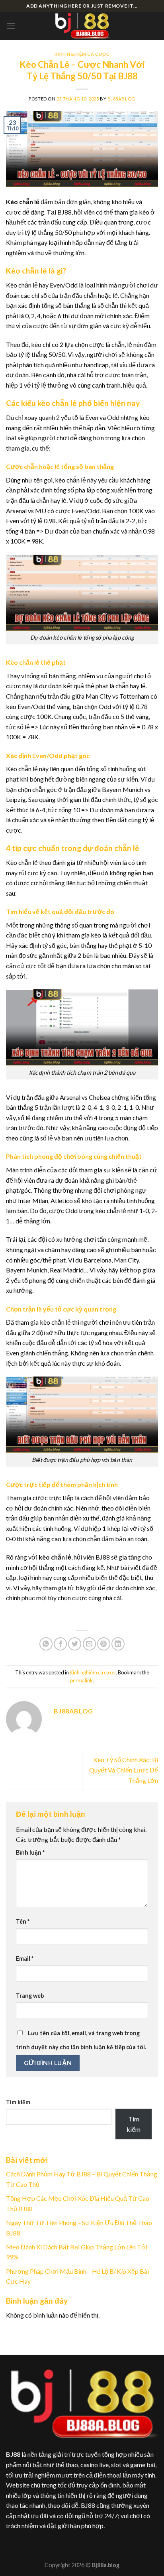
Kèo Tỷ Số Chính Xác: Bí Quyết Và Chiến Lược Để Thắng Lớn (124, 1770)
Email (25, 1959)
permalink (81, 1680)
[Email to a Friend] (89, 1644)
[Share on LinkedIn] (118, 1644)
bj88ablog (121, 99)
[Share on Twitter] (75, 1644)
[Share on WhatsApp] (46, 1644)
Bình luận (30, 1852)
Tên (23, 1921)
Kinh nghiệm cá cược (82, 54)
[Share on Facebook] (60, 1644)
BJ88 (13, 2454)
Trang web (30, 1996)
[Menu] (11, 26)
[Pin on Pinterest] (104, 1644)
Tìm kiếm (18, 2102)
